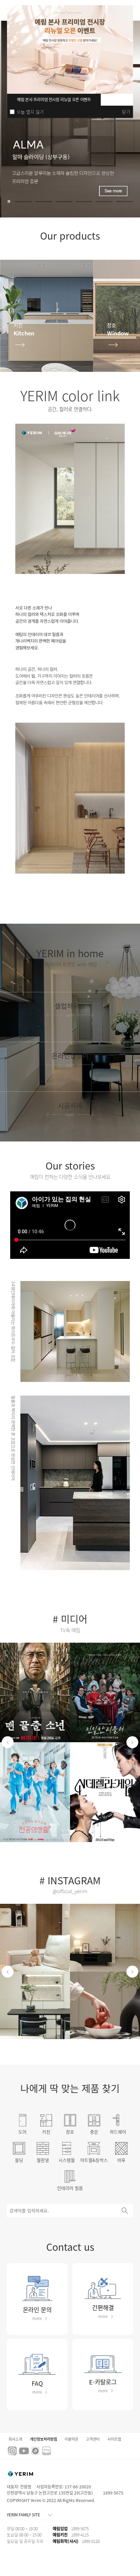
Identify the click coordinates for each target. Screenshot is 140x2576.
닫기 (126, 112)
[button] (24, 202)
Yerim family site (23, 2515)
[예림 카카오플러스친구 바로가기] (35, 2449)
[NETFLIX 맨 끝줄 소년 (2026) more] (35, 1693)
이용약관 (71, 2439)
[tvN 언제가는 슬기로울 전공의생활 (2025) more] (35, 1792)
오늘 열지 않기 (30, 112)
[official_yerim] (35, 1938)
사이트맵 (114, 2439)
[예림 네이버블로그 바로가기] (47, 2449)
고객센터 (93, 2439)
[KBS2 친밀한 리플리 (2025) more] (105, 1693)
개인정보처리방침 (43, 2439)
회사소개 (15, 2439)
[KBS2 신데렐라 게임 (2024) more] (105, 1792)
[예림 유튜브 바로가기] (24, 2450)
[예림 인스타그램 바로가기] (12, 2449)
